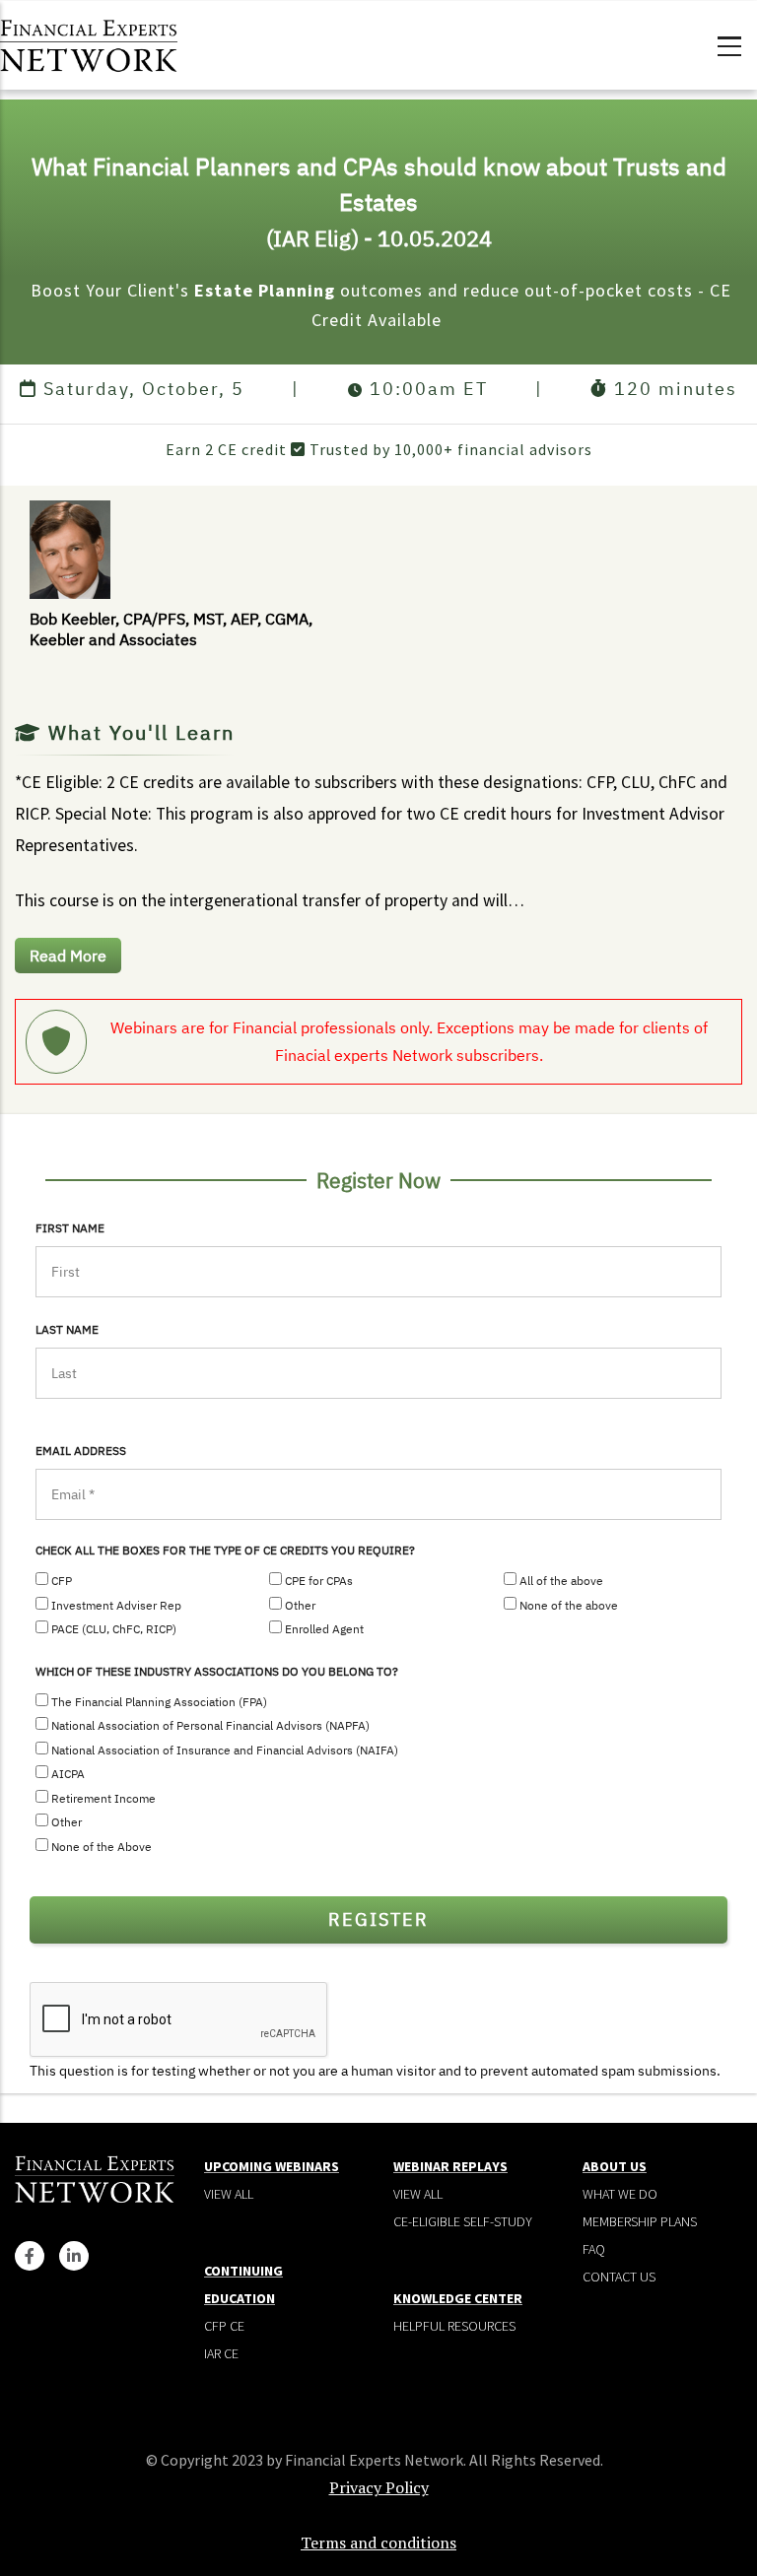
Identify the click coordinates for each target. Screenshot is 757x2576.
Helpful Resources (454, 2326)
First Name (70, 1228)
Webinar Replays (450, 2166)
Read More (68, 956)
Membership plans (640, 2221)
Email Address (81, 1451)
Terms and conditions (378, 2543)
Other (300, 1605)
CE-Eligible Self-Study (463, 2221)
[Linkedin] (74, 2256)
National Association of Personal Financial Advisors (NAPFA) (210, 1725)
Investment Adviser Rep (116, 1605)
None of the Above (102, 1847)
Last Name (67, 1329)
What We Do (620, 2194)
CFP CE (224, 2326)
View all (229, 2194)
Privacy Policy (379, 2487)
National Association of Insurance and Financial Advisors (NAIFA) (225, 1750)
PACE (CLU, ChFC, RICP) (114, 1629)
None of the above (569, 1605)
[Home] (89, 43)
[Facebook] (30, 2256)
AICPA (68, 1774)
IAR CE (221, 2353)
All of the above (561, 1581)
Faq (594, 2249)
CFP (62, 1581)
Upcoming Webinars (272, 2166)
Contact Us (619, 2277)
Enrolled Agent (324, 1629)
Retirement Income (103, 1798)
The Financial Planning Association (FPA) (159, 1702)
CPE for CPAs (319, 1581)
